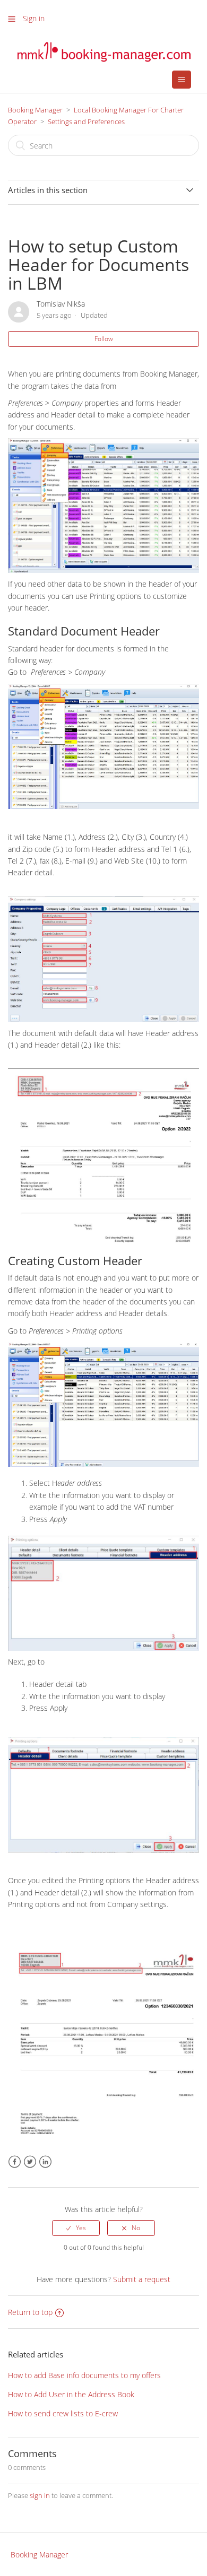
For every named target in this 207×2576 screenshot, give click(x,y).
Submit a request (142, 2279)
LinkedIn (45, 2162)
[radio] (76, 2228)
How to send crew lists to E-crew (63, 2413)
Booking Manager (35, 110)
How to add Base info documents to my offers (84, 2375)
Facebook (15, 2162)
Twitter (30, 2162)
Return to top (30, 2312)
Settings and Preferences (86, 121)
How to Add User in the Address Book (71, 2394)
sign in (40, 2495)
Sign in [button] (34, 18)
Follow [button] (104, 339)
